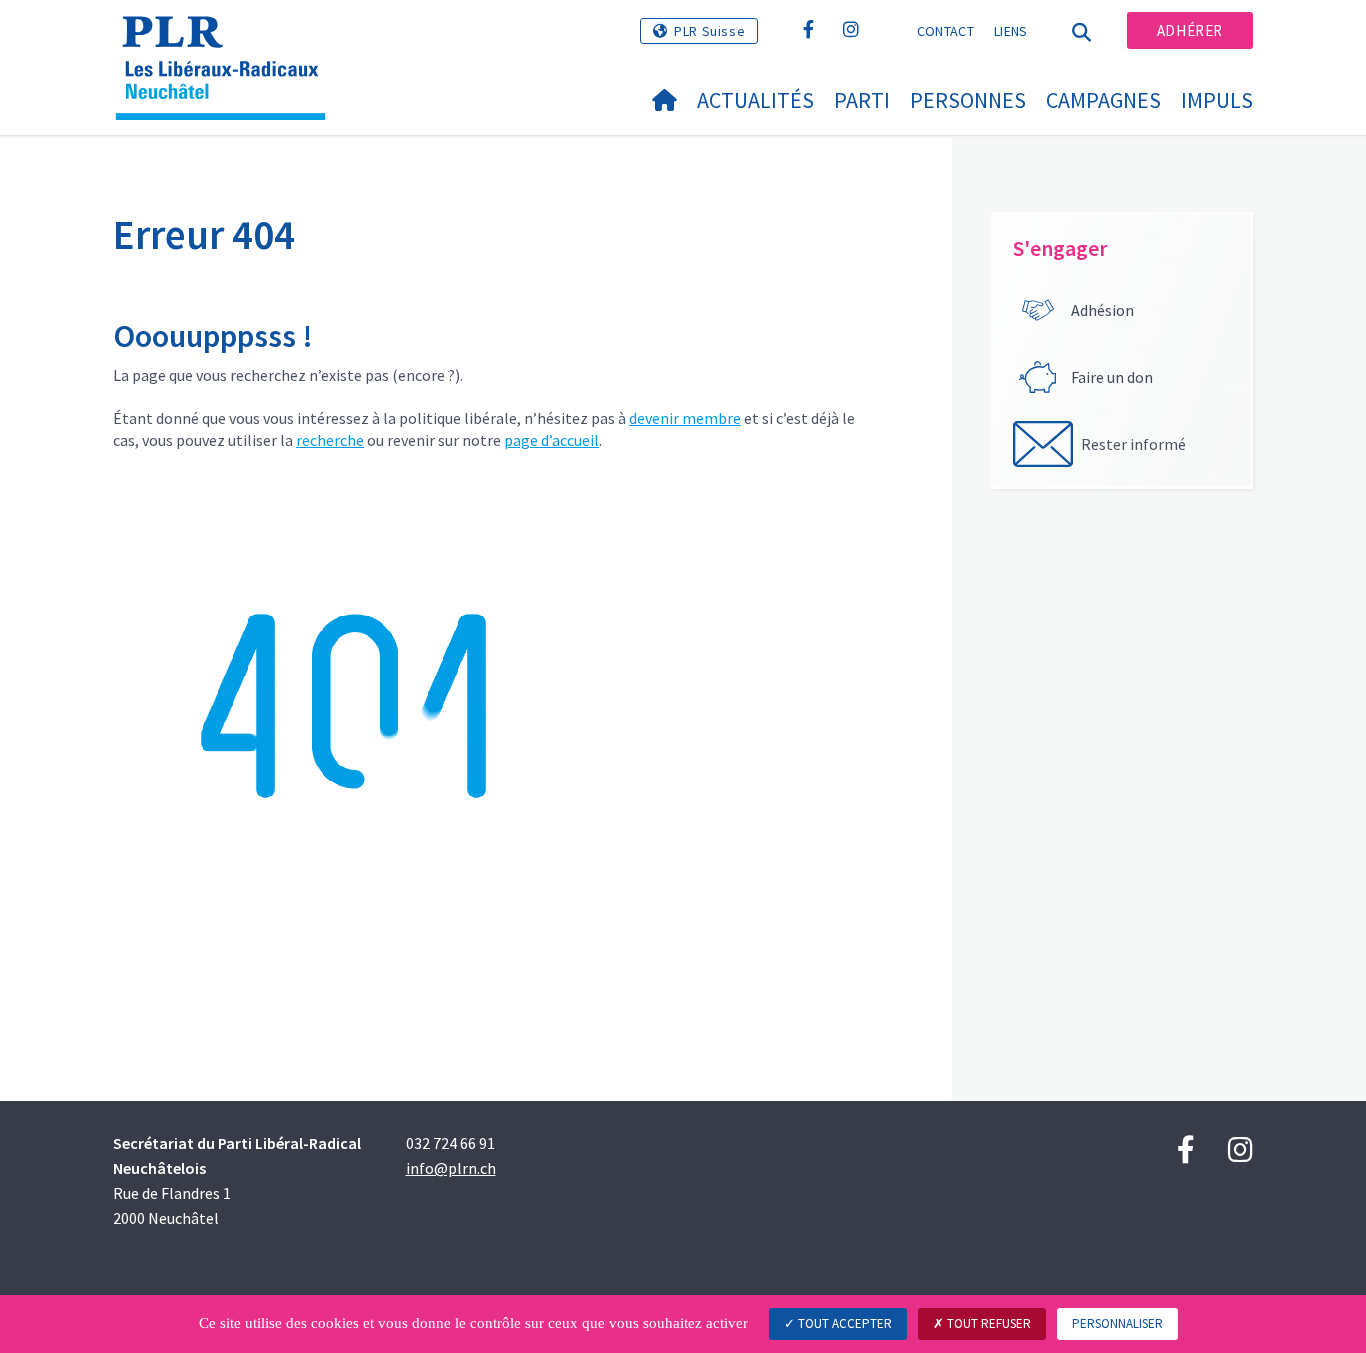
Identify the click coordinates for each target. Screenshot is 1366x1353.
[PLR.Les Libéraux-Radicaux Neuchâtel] (228, 41)
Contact (945, 31)
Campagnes (1103, 100)
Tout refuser (987, 1323)
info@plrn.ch (451, 1168)
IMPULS (1217, 100)
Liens (1011, 31)
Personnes (968, 100)
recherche (330, 440)
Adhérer (1190, 30)
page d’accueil (551, 440)
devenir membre (685, 418)
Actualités (755, 100)
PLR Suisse (709, 31)
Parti (862, 100)
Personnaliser (1117, 1323)
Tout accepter (843, 1323)
